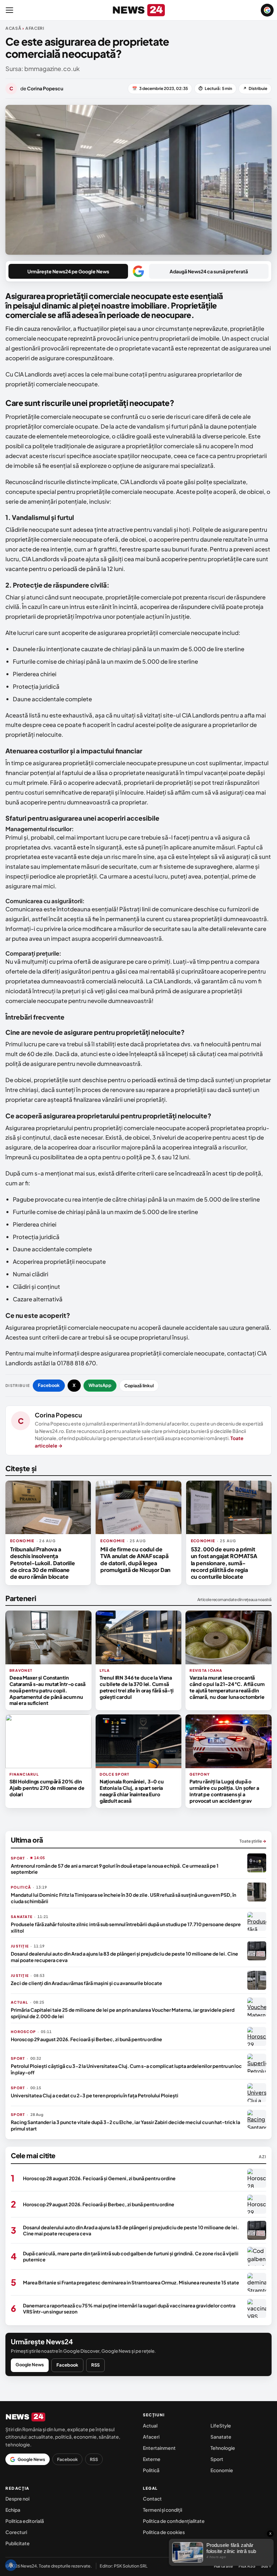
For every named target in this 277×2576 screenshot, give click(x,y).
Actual (150, 2425)
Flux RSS (247, 2566)
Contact (152, 2499)
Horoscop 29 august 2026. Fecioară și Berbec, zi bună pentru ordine (86, 2039)
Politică (151, 2470)
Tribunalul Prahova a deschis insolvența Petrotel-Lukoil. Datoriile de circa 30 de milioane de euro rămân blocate (43, 1563)
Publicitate (18, 2543)
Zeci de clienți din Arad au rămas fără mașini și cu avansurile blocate (86, 1983)
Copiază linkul (139, 1386)
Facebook (49, 1385)
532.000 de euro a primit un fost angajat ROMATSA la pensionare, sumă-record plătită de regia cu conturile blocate (224, 1563)
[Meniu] (9, 10)
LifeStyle (221, 2425)
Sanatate (221, 2437)
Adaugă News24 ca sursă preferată (209, 271)
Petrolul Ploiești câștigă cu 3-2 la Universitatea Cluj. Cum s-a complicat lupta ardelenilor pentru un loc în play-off (126, 2069)
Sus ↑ (266, 2566)
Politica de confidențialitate (174, 2521)
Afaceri (151, 2437)
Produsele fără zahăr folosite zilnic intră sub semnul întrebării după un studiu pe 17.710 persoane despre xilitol (126, 1927)
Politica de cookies (164, 2532)
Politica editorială (25, 2521)
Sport (217, 2459)
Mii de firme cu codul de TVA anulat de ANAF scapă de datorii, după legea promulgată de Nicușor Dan (135, 1559)
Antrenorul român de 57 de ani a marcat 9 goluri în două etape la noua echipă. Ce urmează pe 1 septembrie (115, 1869)
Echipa (13, 2510)
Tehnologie (223, 2448)
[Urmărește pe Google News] (267, 10)
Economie (222, 2470)
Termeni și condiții (162, 2510)
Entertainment (159, 2448)
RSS (95, 2365)
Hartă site (223, 2566)
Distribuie (255, 88)
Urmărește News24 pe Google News (68, 271)
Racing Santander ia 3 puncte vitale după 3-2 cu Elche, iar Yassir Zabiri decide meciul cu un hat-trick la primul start (125, 2125)
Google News (30, 2365)
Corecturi (16, 2532)
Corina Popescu (58, 1415)
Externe (152, 2459)
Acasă (14, 28)
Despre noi (17, 2499)
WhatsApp (100, 1385)
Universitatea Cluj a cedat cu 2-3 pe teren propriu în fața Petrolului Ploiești (95, 2095)
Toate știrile (253, 1841)
